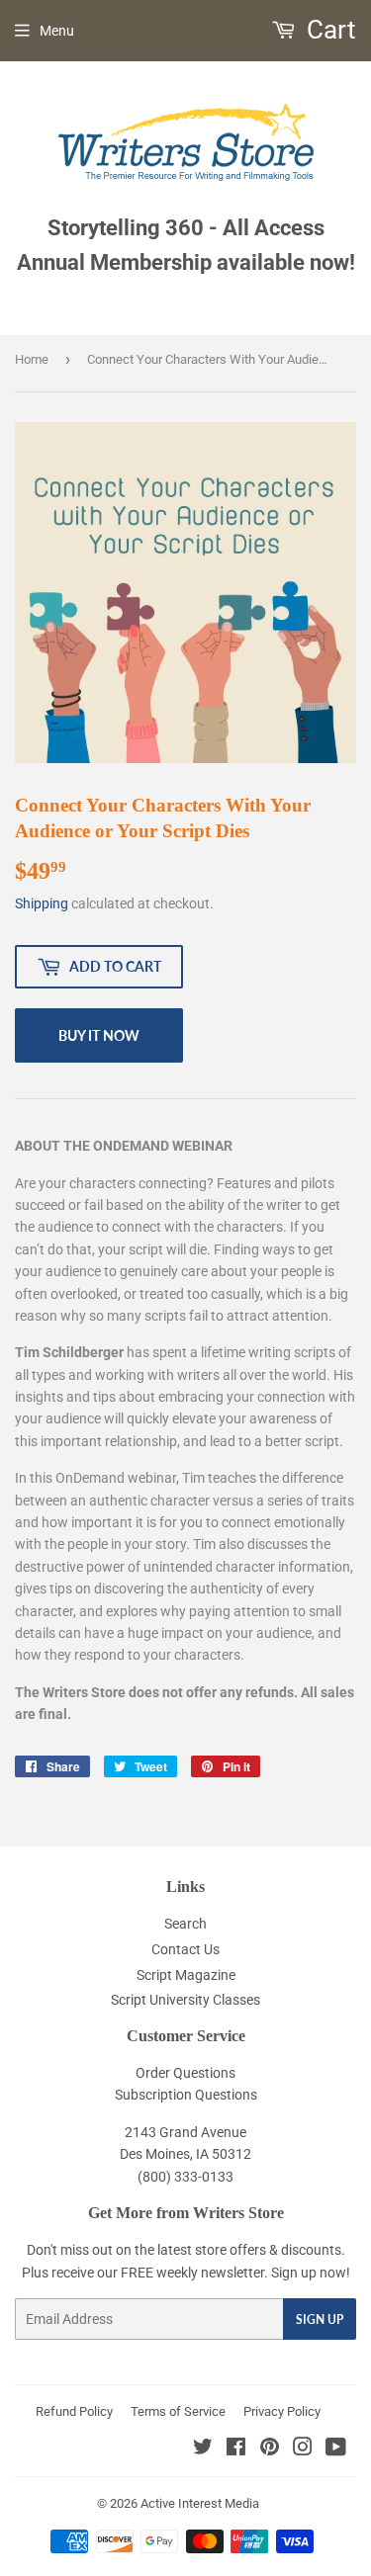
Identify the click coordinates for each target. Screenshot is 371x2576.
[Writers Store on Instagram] (303, 2449)
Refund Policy (74, 2411)
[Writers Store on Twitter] (203, 2449)
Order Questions (185, 2073)
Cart (328, 30)
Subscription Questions (186, 2095)
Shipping (42, 903)
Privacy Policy (282, 2411)
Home (32, 359)
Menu (57, 31)
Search (185, 1924)
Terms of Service (178, 2411)
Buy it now (99, 1035)
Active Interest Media (200, 2503)
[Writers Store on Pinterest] (270, 2449)
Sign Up (320, 2319)
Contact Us (185, 1949)
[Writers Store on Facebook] (236, 2449)
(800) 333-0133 (185, 2177)
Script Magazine (186, 1975)
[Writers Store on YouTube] (336, 2449)
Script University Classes (185, 2000)
